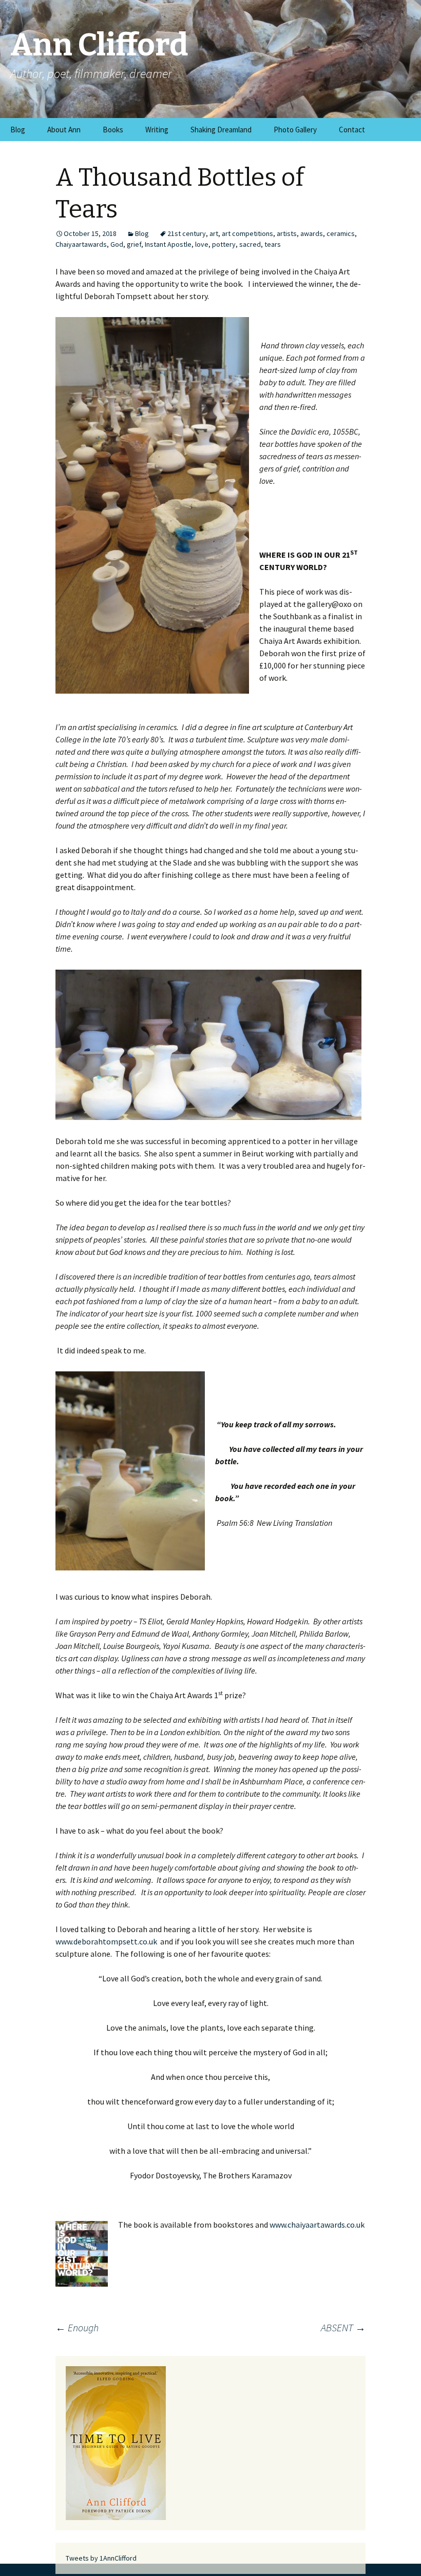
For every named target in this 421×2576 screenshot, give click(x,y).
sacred (250, 244)
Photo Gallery (295, 130)
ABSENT (343, 2327)
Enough (77, 2327)
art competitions (247, 233)
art (214, 233)
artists (287, 233)
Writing (157, 130)
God (117, 244)
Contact (352, 130)
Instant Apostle (168, 244)
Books (113, 130)
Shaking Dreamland (221, 130)
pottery (224, 244)
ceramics (341, 233)
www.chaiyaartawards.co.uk (317, 2225)
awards (312, 233)
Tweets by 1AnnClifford (101, 2558)
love (202, 244)
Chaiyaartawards (81, 244)
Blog (18, 130)
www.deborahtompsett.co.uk (106, 1941)
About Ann (64, 130)
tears (273, 244)
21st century (187, 233)
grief (134, 244)
